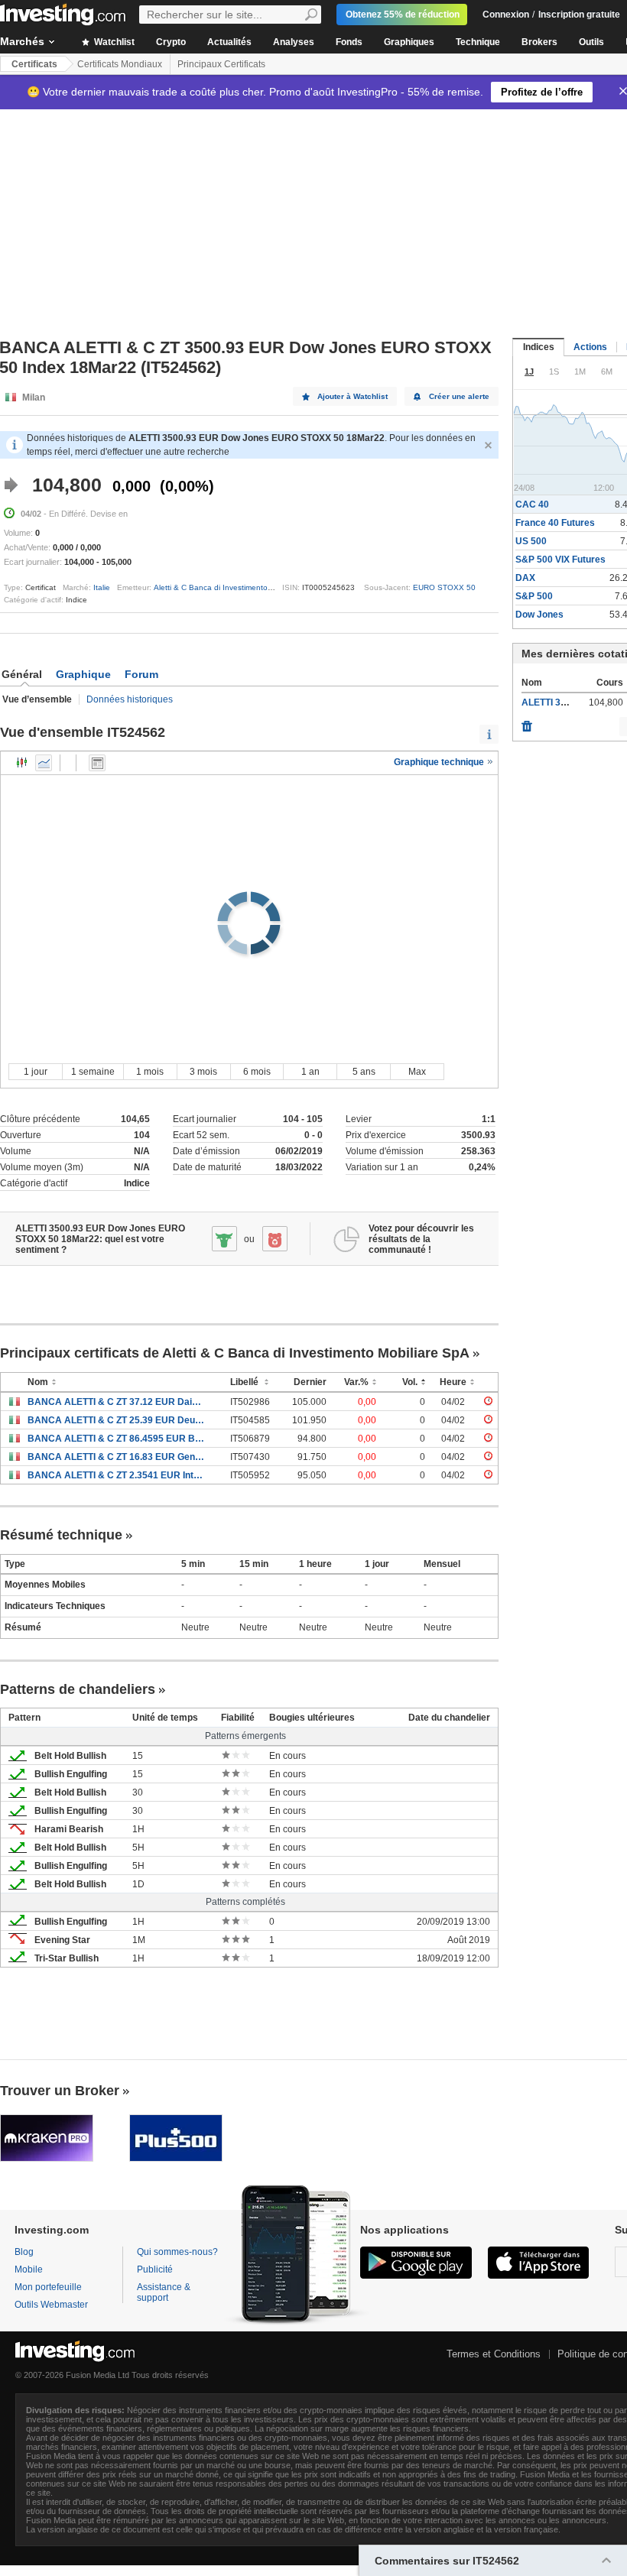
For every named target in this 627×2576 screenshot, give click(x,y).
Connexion (506, 15)
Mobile (29, 2269)
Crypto (171, 42)
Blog (24, 2252)
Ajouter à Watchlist (352, 396)
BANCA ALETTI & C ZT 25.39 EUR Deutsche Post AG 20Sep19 (117, 1420)
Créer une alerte (459, 396)
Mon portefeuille (48, 2287)
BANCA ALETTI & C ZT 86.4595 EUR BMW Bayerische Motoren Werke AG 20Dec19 (117, 1439)
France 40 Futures (555, 523)
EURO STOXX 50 (444, 587)
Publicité (155, 2269)
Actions (590, 347)
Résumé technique (61, 1535)
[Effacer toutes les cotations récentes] (527, 722)
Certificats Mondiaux (120, 64)
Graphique (83, 674)
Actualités (229, 42)
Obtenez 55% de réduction (403, 15)
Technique (478, 42)
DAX (525, 578)
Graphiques (409, 42)
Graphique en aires (44, 763)
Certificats (34, 64)
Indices (539, 347)
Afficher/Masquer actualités (97, 763)
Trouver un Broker (60, 2091)
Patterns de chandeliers (78, 1689)
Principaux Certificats (221, 64)
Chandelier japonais (22, 763)
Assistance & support (164, 2292)
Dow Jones (539, 615)
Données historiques (130, 699)
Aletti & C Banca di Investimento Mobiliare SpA (236, 587)
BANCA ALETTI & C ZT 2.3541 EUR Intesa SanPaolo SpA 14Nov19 (117, 1475)
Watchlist (113, 42)
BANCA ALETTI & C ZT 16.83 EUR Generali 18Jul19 (117, 1457)
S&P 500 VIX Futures (560, 560)
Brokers (539, 42)
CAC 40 (532, 504)
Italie (102, 587)
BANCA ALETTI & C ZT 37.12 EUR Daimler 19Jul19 (117, 1402)
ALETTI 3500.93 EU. (564, 702)
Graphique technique (440, 762)
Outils (591, 42)
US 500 (531, 541)
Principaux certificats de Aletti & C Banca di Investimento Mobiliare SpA (235, 1353)
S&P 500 (534, 596)
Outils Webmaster (51, 2305)
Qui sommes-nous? (177, 2252)
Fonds (349, 42)
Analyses (294, 42)
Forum (141, 674)
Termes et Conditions (494, 2354)
